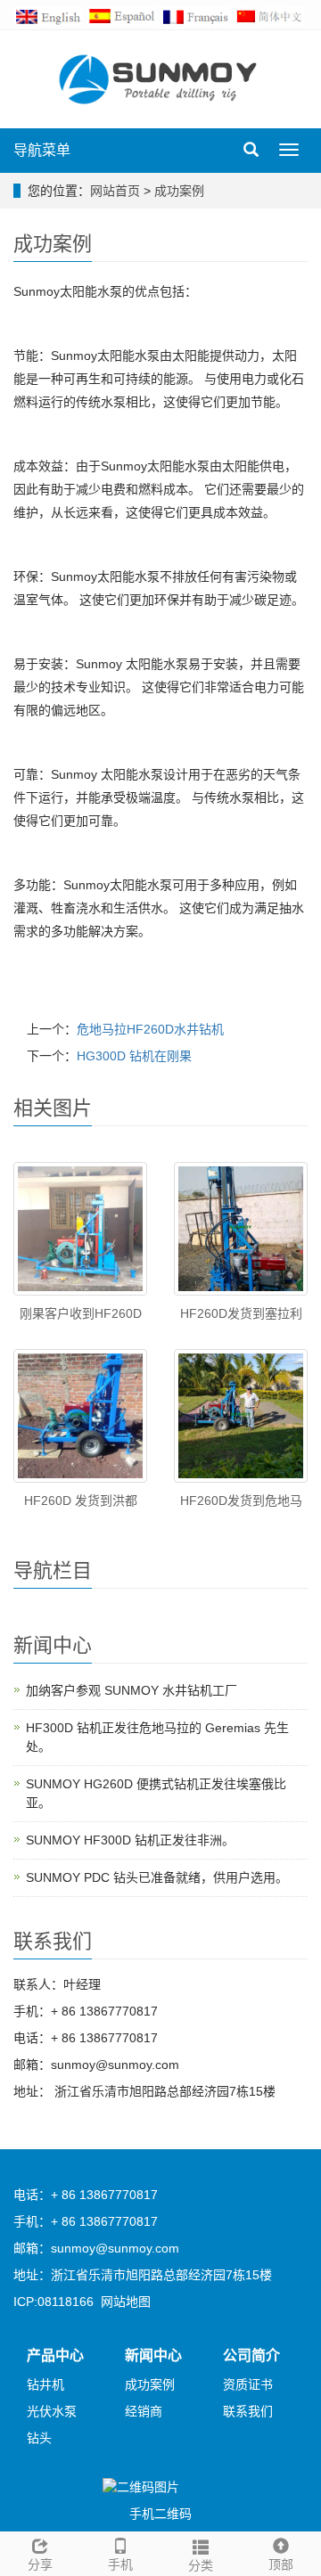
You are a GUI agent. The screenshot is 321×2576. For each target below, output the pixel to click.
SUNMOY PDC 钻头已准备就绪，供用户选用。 (157, 1877)
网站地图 (126, 2302)
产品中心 (55, 2355)
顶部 (281, 2564)
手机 (120, 2564)
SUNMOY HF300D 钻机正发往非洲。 (130, 1840)
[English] (50, 15)
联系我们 (248, 2411)
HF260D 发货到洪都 (81, 1501)
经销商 (144, 2411)
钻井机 (45, 2384)
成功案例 (179, 191)
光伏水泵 (52, 2411)
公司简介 (251, 2355)
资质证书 (248, 2384)
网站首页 (115, 191)
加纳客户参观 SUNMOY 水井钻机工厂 (132, 1690)
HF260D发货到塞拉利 (241, 1313)
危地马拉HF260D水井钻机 (150, 1029)
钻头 (39, 2438)
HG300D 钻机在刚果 (134, 1056)
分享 (40, 2564)
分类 (201, 2565)
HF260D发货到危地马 (241, 1501)
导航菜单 (42, 150)
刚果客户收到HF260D (81, 1313)
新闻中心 (153, 2355)
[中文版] (272, 15)
